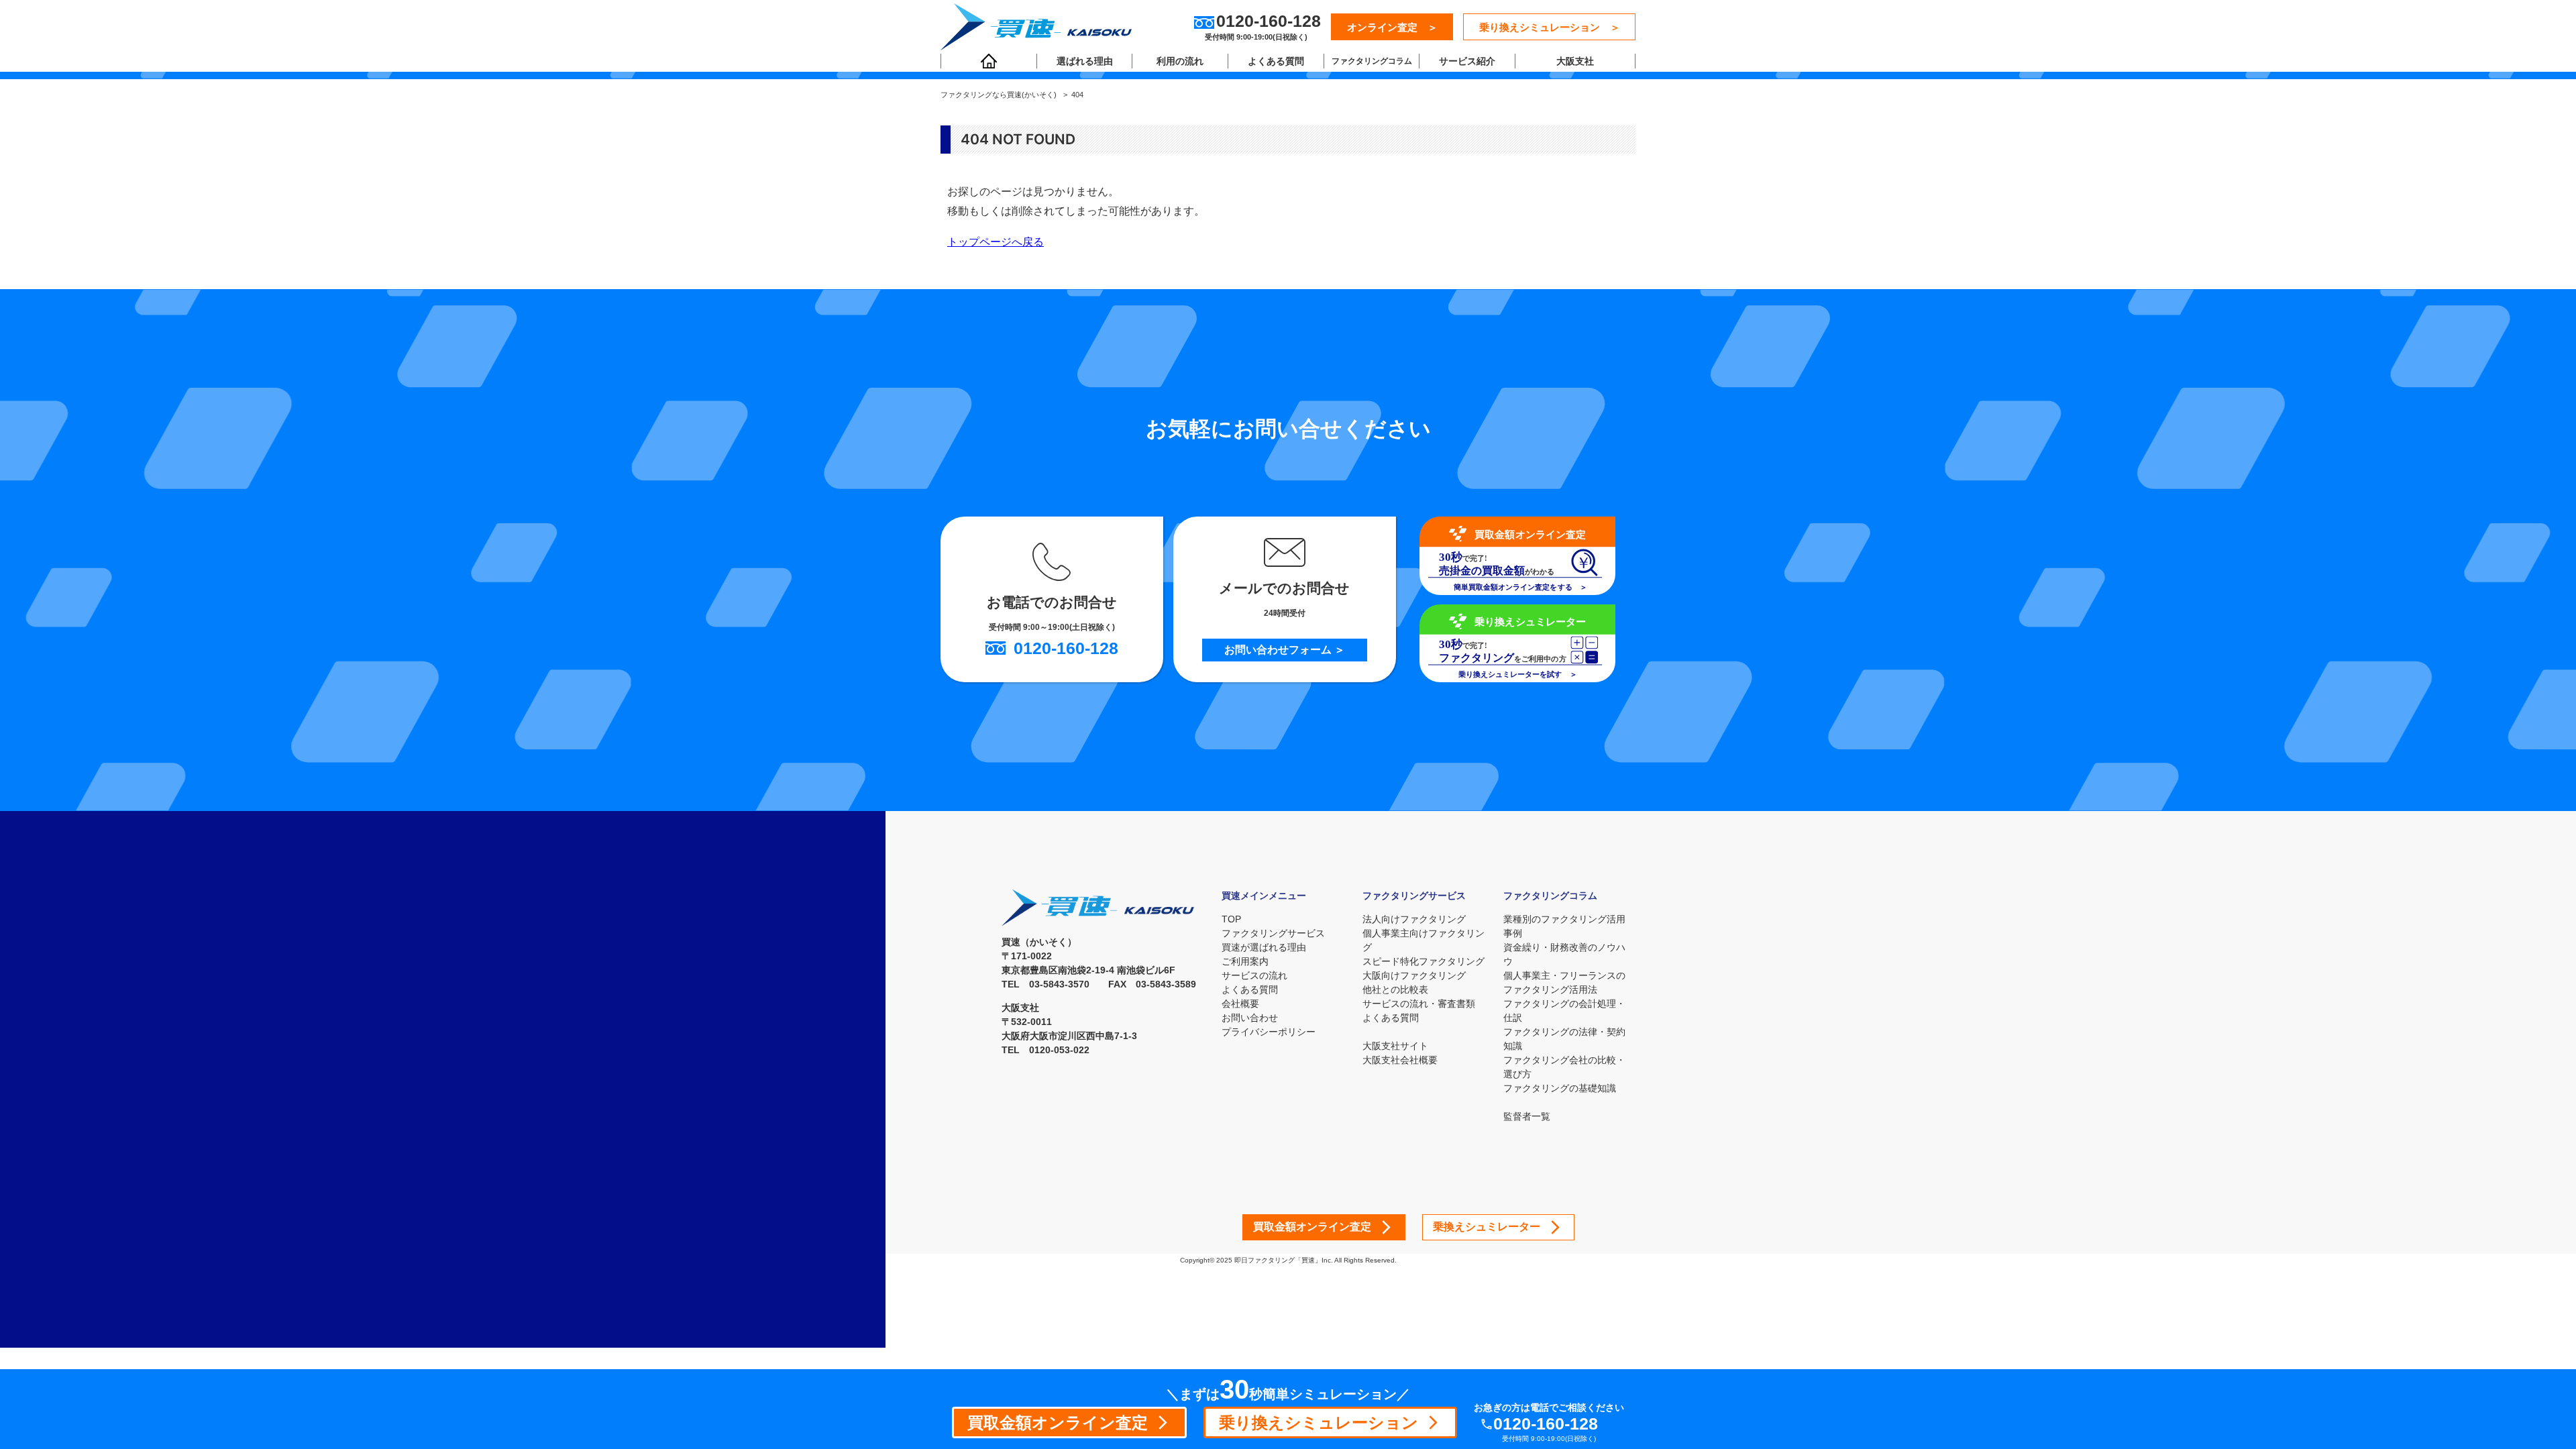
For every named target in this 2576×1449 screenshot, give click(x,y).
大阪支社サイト (1395, 1046)
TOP (1231, 919)
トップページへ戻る (996, 241)
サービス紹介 (1467, 61)
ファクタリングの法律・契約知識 (1564, 1039)
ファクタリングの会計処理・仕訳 (1564, 1011)
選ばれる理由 (1085, 61)
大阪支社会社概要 (1400, 1060)
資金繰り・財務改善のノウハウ (1564, 954)
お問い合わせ (1250, 1018)
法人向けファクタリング (1414, 919)
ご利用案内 (1245, 961)
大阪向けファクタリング (1414, 975)
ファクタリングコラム (1372, 61)
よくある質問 (1276, 61)
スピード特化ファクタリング (1424, 961)
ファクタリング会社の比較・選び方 (1564, 1067)
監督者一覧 (1527, 1116)
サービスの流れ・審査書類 (1419, 1004)
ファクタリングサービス (1273, 933)
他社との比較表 (1395, 989)
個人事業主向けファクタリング (1424, 940)
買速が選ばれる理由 (1264, 947)
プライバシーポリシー (1269, 1032)
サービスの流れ (1254, 975)
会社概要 (1240, 1004)
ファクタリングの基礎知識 (1560, 1088)
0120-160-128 (1546, 1424)
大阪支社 (1575, 61)
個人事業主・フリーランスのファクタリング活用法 (1564, 982)
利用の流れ (1180, 61)
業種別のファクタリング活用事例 (1564, 926)
